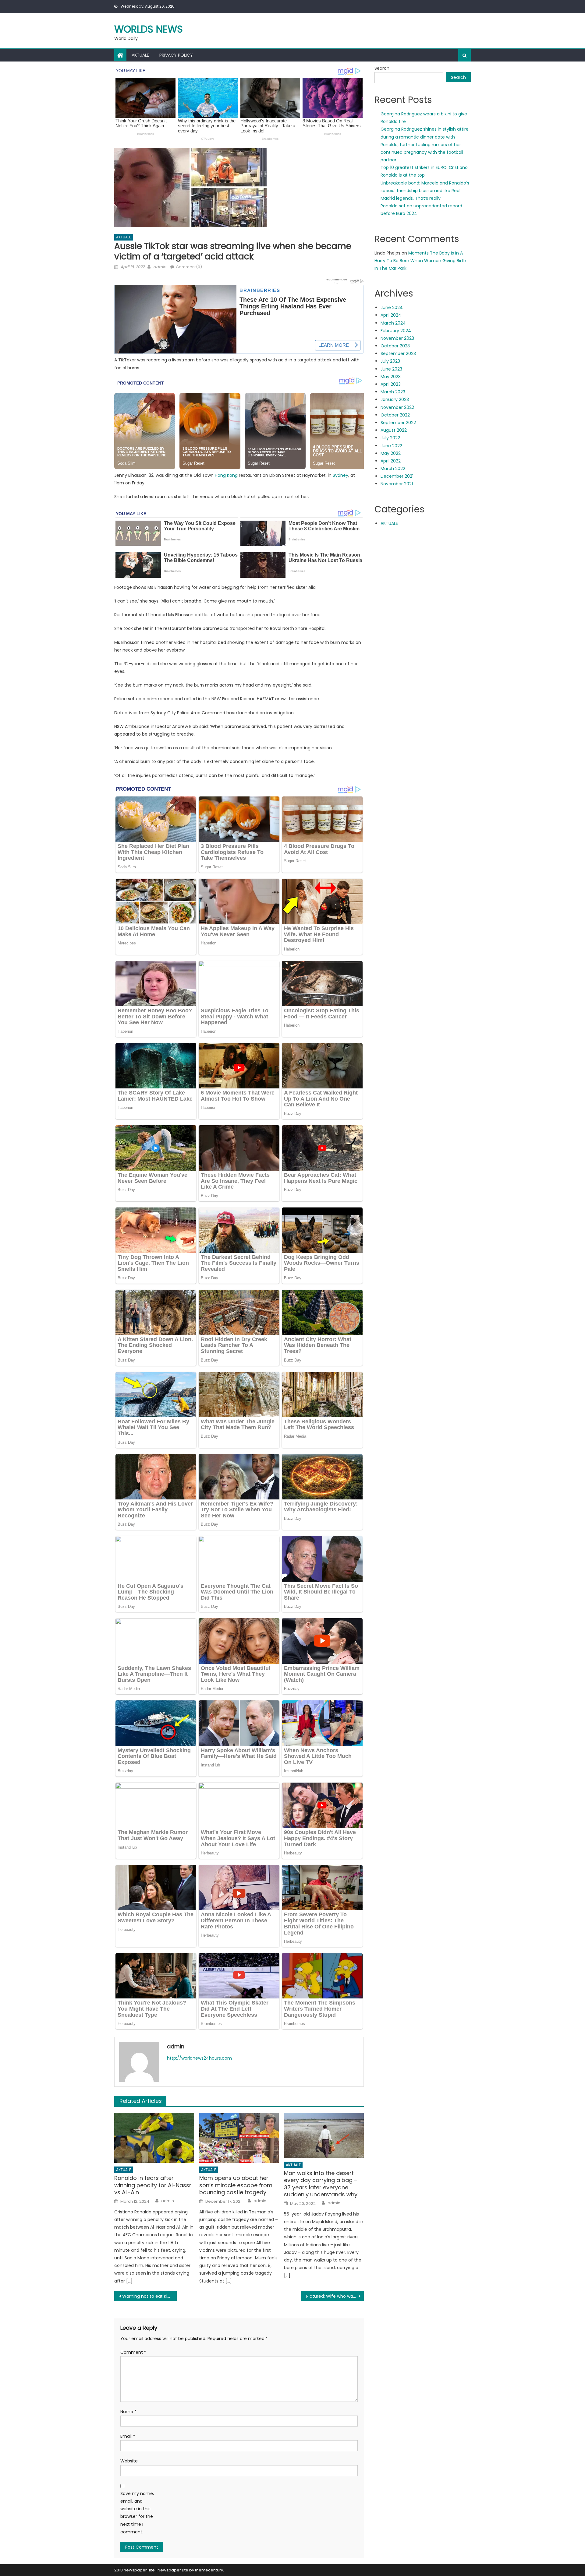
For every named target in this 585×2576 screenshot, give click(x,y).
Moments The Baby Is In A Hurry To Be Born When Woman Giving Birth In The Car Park (420, 261)
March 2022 (393, 469)
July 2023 (390, 361)
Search (382, 68)
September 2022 (398, 423)
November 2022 (397, 407)
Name (128, 2412)
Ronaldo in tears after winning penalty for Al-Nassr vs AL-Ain (153, 2185)
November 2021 (397, 484)
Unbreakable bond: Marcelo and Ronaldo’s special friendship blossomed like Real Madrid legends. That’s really (425, 191)
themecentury (209, 2570)
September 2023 (398, 353)
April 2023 (391, 384)
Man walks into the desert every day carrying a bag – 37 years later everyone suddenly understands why (321, 2184)
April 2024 (391, 315)
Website (129, 2461)
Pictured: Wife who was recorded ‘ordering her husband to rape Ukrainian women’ (335, 2296)
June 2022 (391, 446)
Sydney (340, 475)
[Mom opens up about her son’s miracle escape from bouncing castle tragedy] (239, 2138)
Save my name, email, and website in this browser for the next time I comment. (137, 2513)
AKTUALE (140, 55)
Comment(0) (189, 267)
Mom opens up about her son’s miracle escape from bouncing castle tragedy (236, 2185)
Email (128, 2436)
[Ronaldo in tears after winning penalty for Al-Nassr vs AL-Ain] (154, 2138)
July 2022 (390, 438)
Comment (133, 2352)
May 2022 (391, 453)
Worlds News (149, 29)
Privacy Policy (176, 55)
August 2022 (394, 430)
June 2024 (392, 308)
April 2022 (391, 461)
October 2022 (395, 415)
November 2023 (397, 338)
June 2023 (391, 369)
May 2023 (391, 377)
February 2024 (396, 331)
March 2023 (393, 392)
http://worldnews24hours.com (199, 2058)
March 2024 (393, 323)
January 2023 (395, 399)
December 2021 (397, 476)
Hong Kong (226, 475)
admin (160, 267)
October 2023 (395, 346)
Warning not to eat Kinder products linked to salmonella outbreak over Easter (149, 2296)
